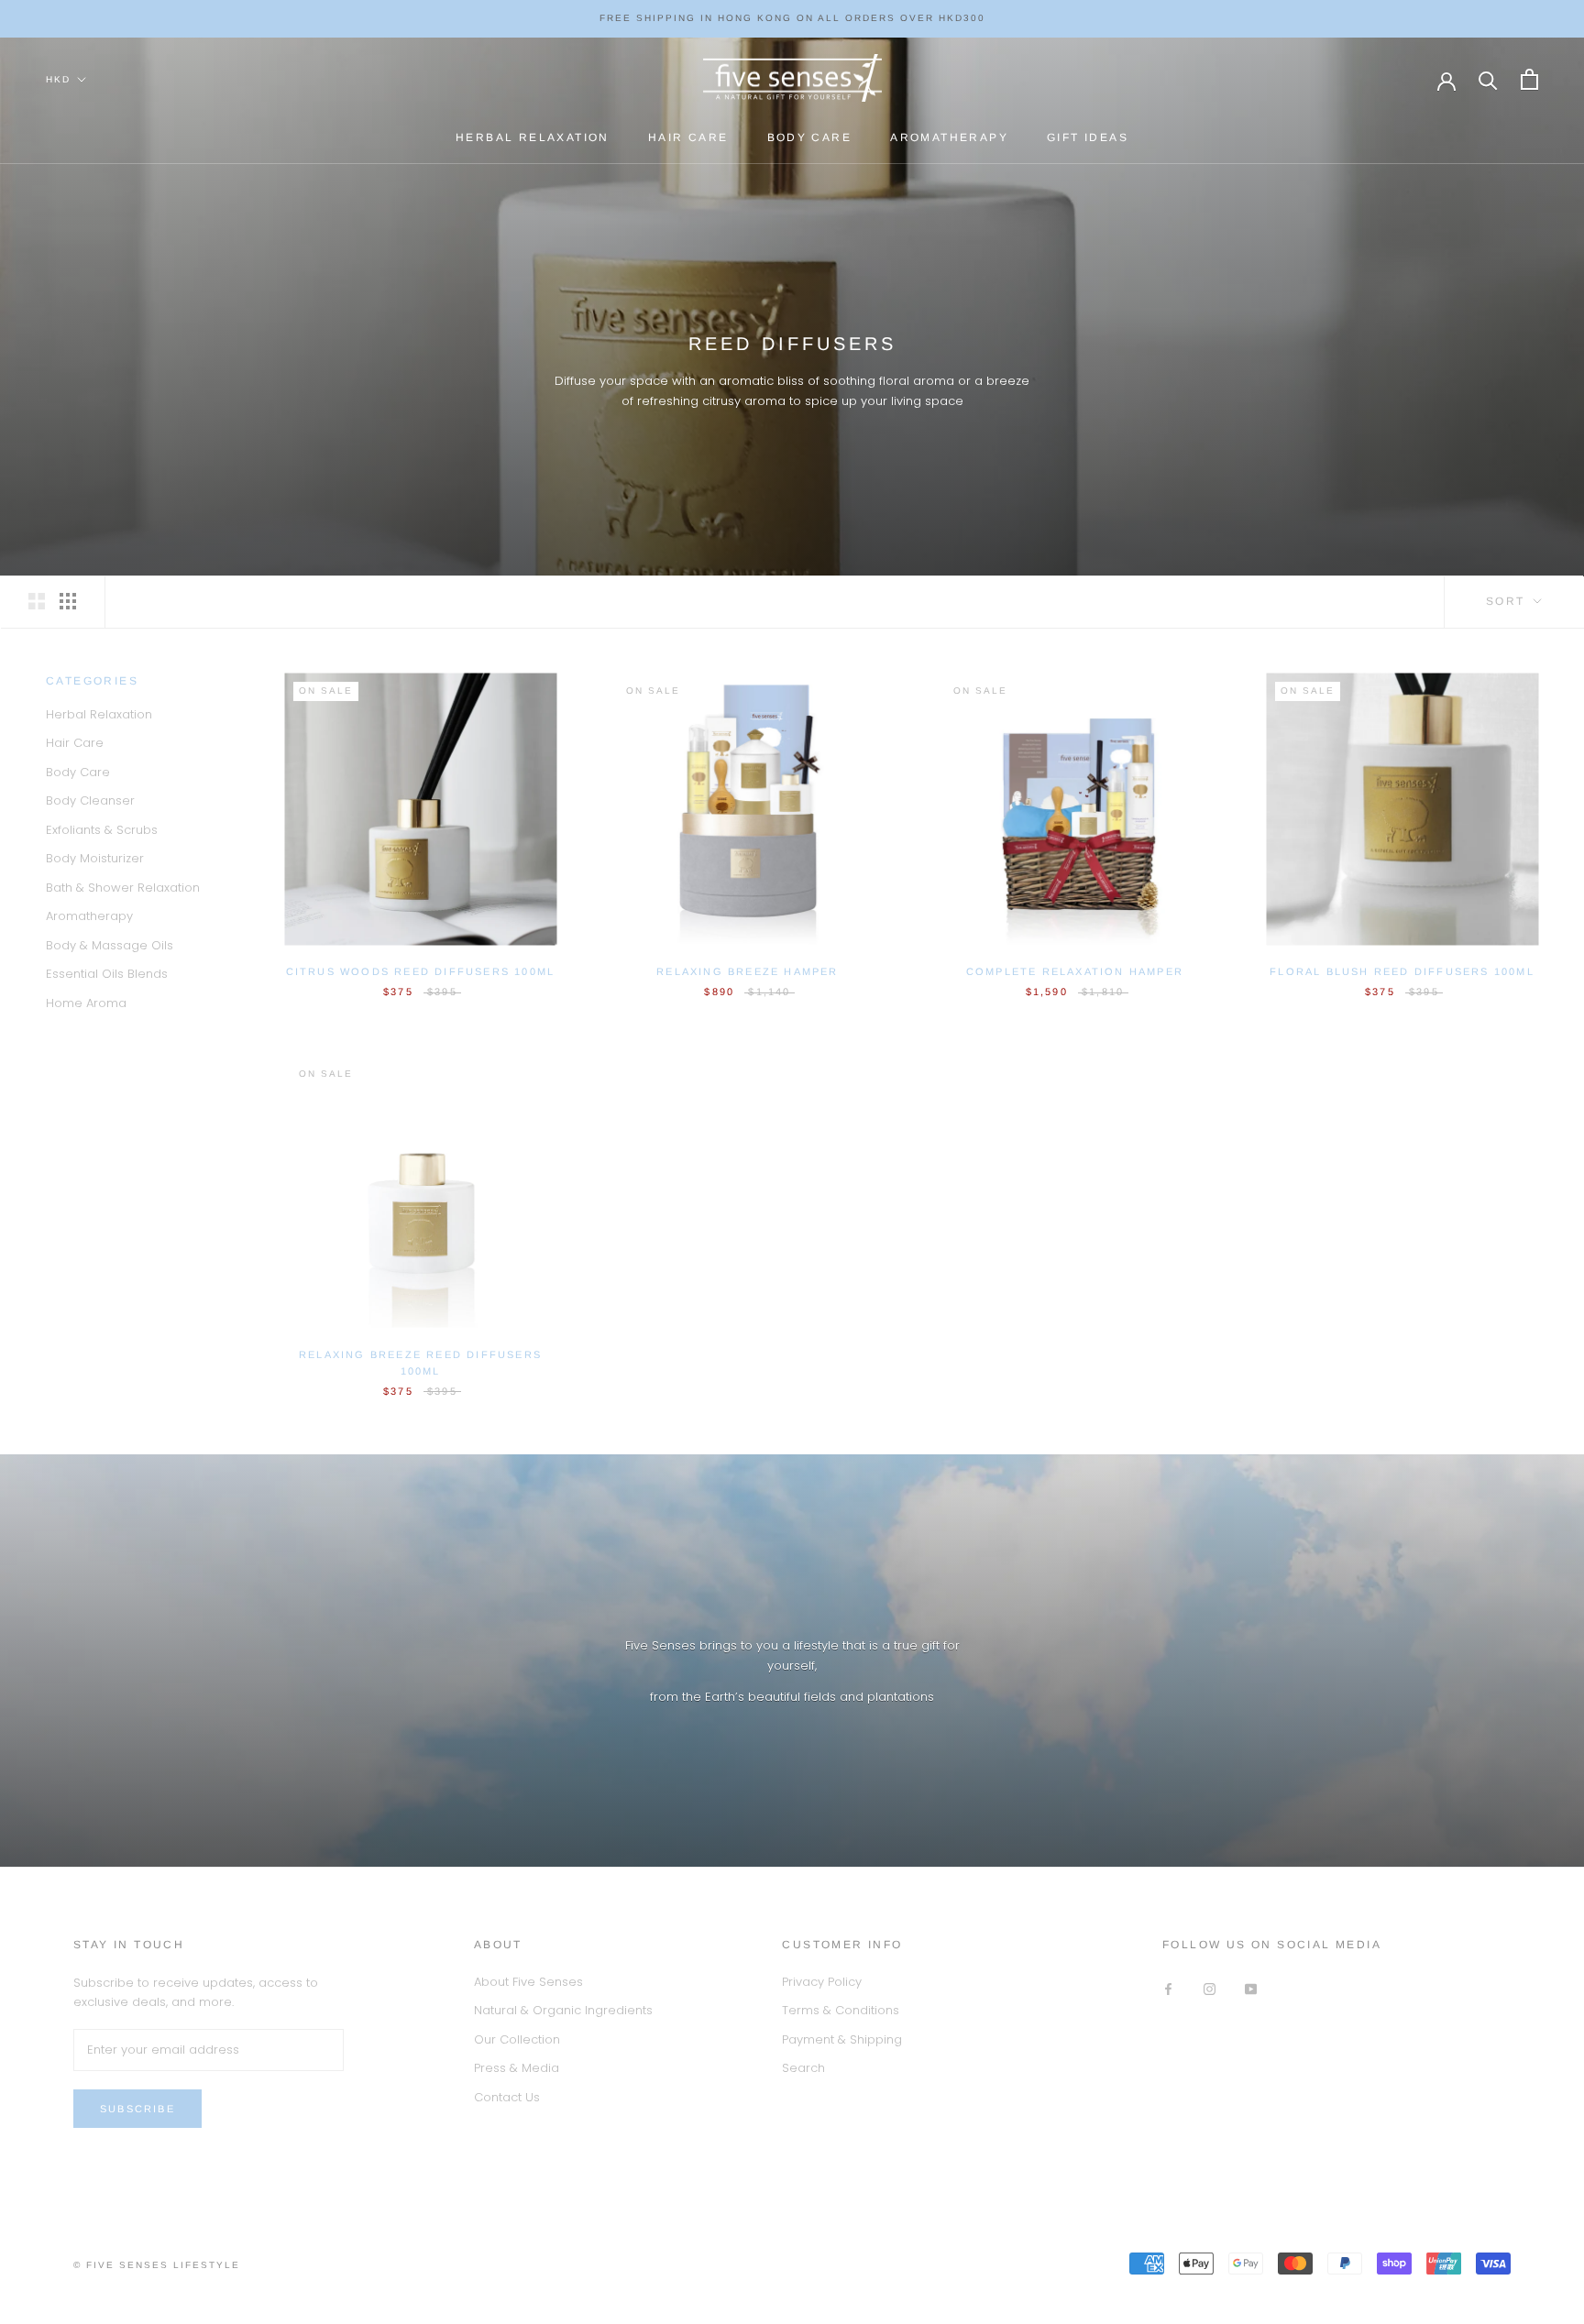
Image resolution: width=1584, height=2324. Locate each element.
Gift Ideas (1088, 137)
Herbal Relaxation (533, 137)
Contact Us (507, 2097)
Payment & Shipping (842, 2039)
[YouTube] (1251, 1988)
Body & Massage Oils (110, 945)
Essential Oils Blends (107, 975)
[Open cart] (1529, 79)
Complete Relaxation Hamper (1075, 971)
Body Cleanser (90, 801)
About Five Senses (528, 1982)
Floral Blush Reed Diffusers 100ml (1402, 971)
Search (803, 2068)
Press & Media (517, 2068)
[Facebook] (1168, 1988)
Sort (1508, 601)
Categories (92, 681)
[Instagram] (1210, 1988)
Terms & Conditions (841, 2010)
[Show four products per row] (68, 601)
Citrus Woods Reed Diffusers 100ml (421, 971)
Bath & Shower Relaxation (123, 888)
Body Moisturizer (95, 859)
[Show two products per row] (37, 601)
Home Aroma (86, 1003)
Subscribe (137, 2109)
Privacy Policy (822, 1982)
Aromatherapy (949, 137)
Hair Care (688, 137)
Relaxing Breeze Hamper (747, 971)
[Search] (1488, 79)
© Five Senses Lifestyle (157, 2265)
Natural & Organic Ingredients (563, 2010)
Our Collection (517, 2039)
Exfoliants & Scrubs (102, 830)
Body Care (810, 137)
